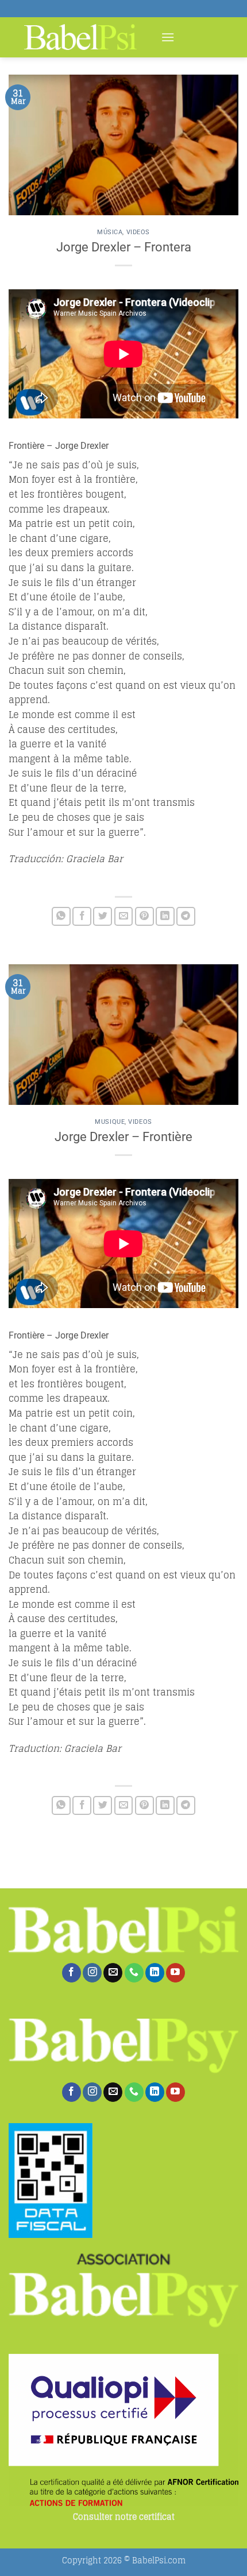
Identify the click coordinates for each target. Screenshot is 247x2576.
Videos (138, 232)
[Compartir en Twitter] (103, 916)
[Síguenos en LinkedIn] (155, 1973)
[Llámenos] (134, 1973)
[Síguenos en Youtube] (175, 1973)
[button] (168, 37)
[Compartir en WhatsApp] (61, 916)
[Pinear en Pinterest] (144, 916)
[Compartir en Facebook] (82, 916)
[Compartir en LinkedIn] (165, 916)
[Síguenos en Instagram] (92, 1973)
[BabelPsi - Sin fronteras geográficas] (80, 37)
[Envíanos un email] (113, 1973)
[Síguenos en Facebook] (72, 1973)
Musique (110, 1122)
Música (110, 232)
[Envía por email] (124, 916)
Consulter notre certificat (124, 2517)
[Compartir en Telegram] (186, 916)
